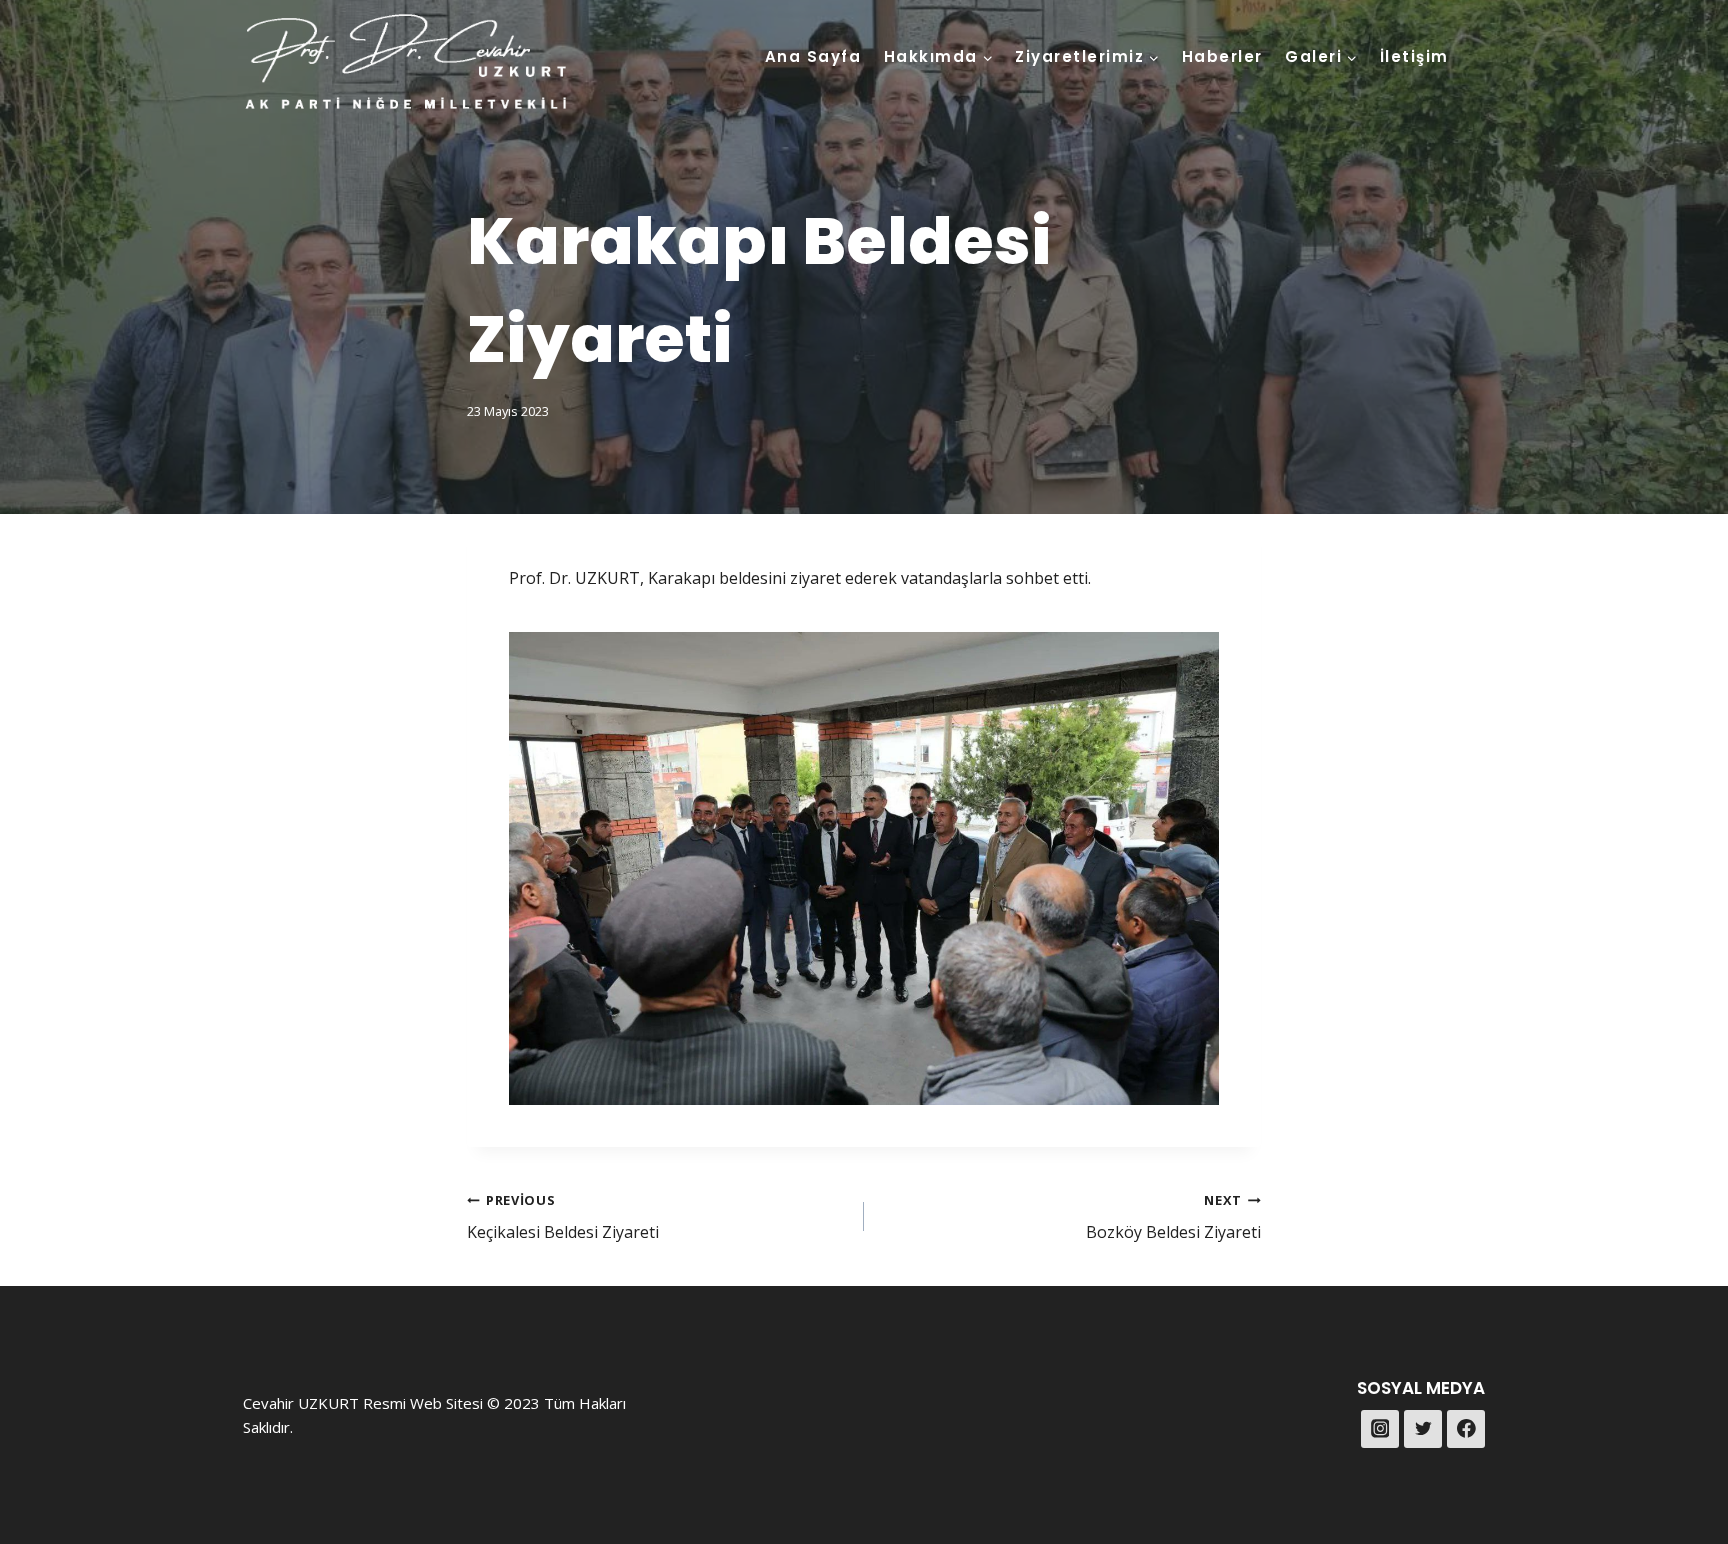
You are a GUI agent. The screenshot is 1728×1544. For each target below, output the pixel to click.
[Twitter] (1423, 1429)
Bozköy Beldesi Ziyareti (1173, 1217)
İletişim (1414, 56)
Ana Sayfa (813, 56)
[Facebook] (1466, 1429)
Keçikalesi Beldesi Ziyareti (563, 1217)
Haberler (1222, 56)
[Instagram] (1380, 1429)
